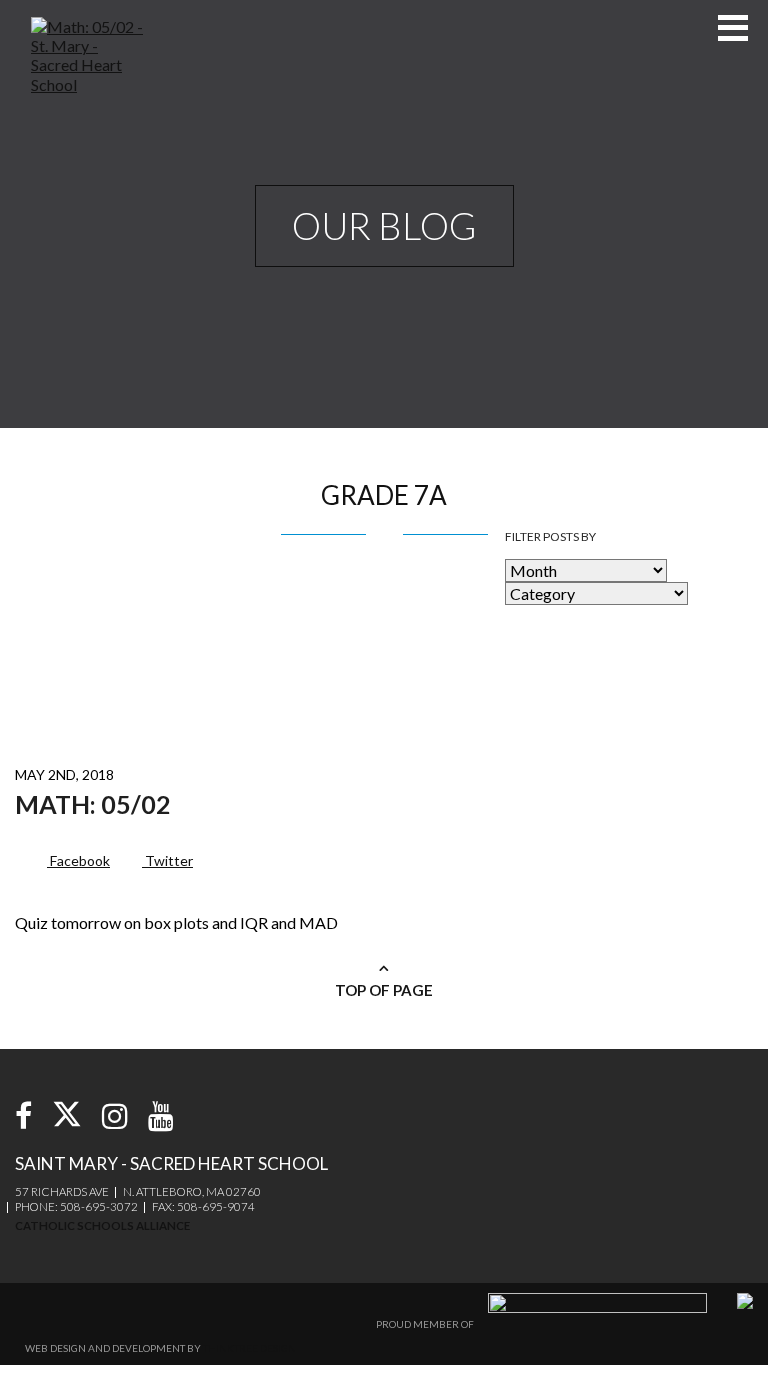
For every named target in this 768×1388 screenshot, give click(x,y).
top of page (384, 990)
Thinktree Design (249, 1348)
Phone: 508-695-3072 (76, 1206)
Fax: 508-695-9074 (203, 1206)
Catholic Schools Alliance (102, 1225)
